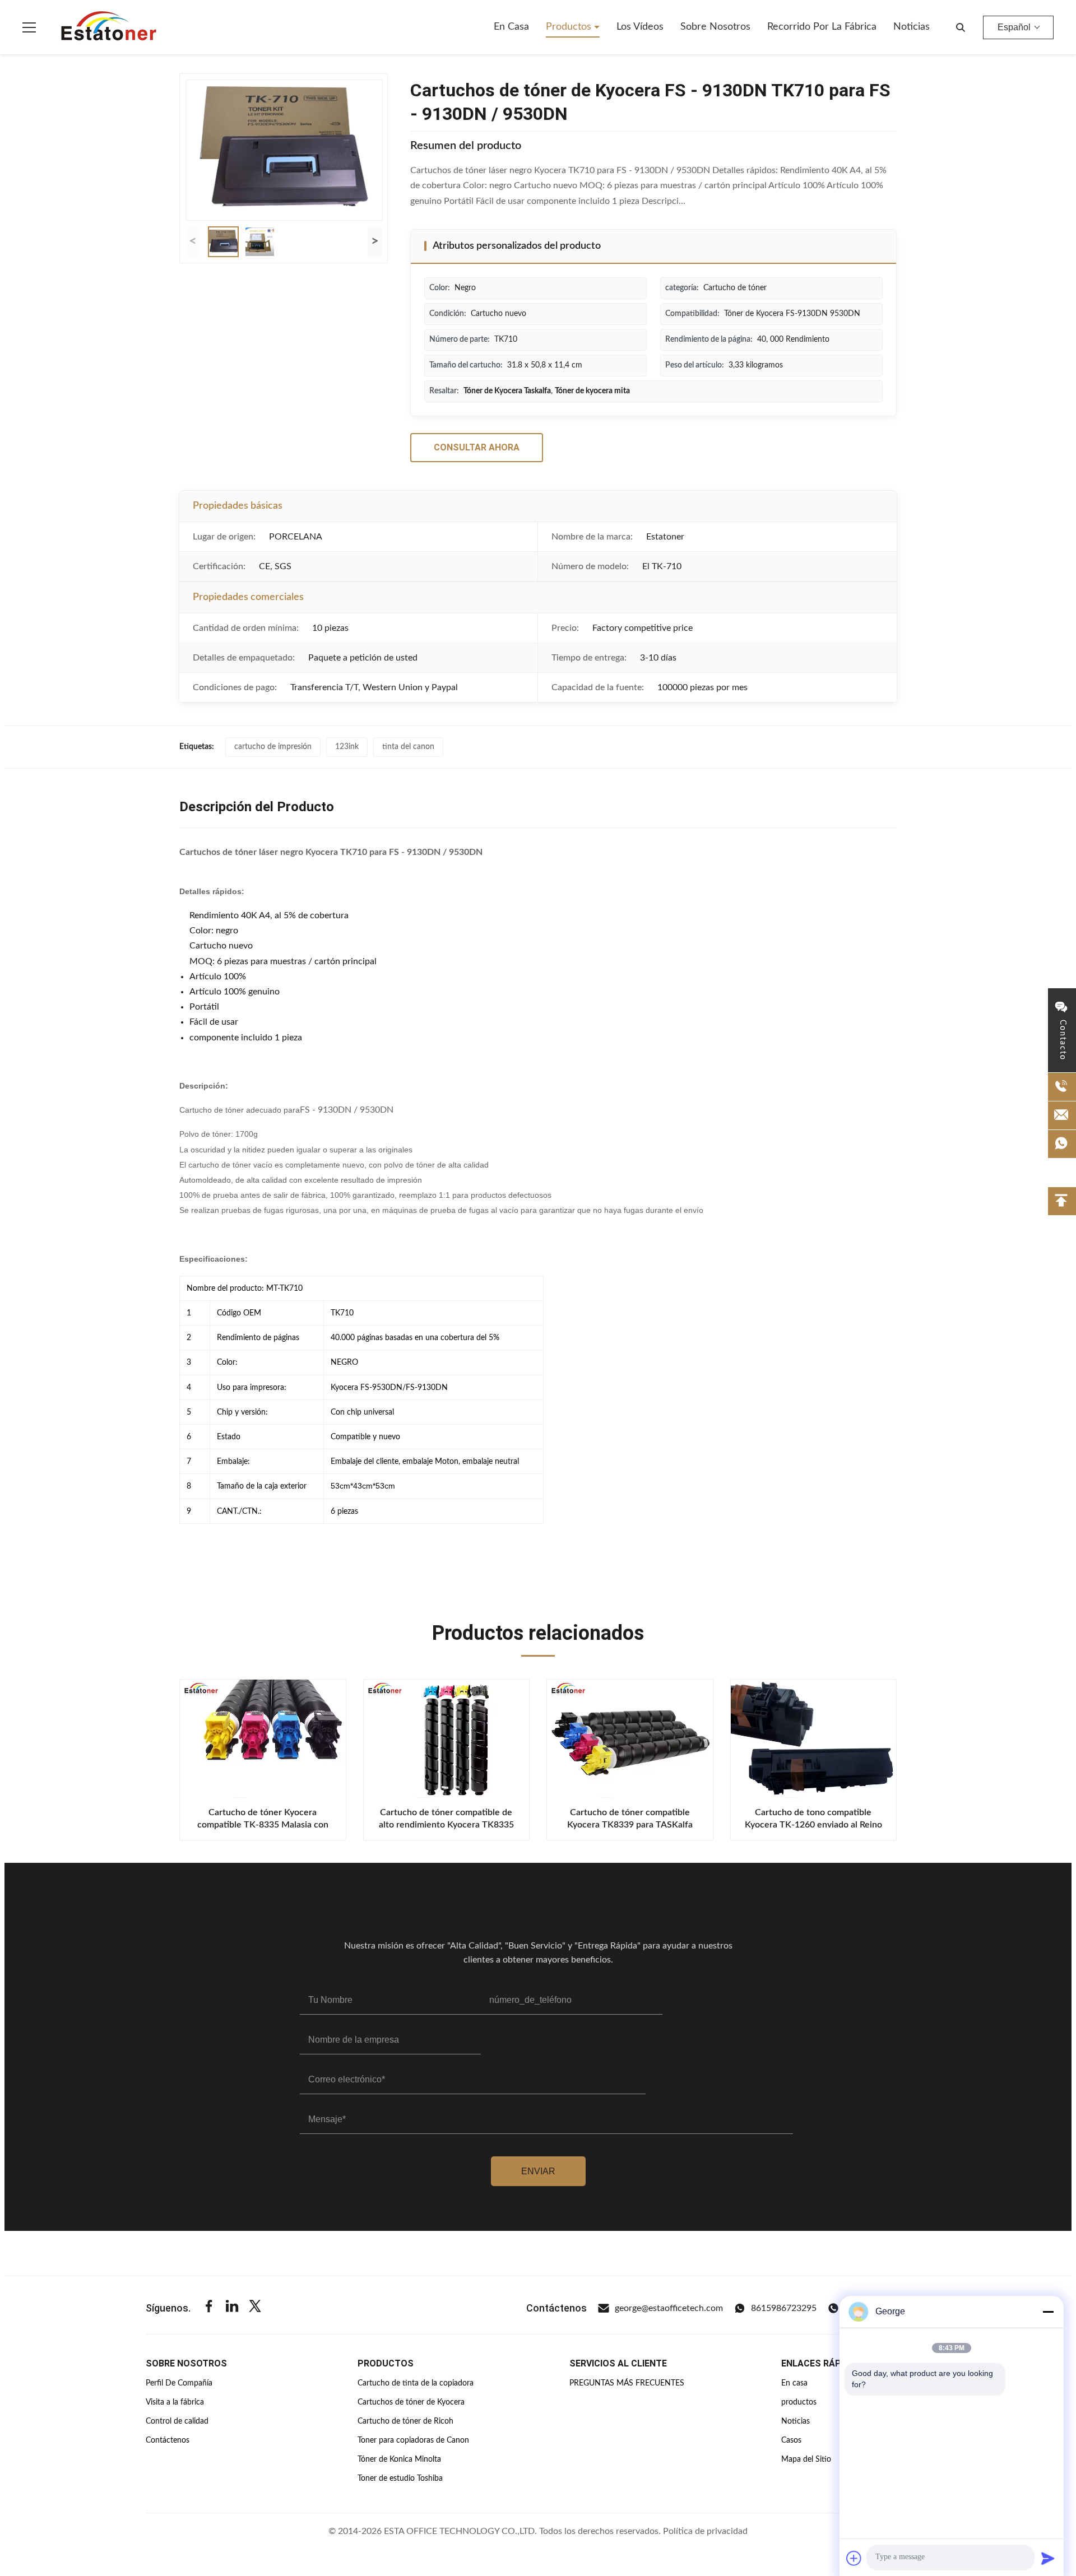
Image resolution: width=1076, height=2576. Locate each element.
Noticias (912, 27)
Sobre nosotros (715, 27)
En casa (511, 27)
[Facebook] (209, 2308)
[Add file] (854, 2558)
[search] (961, 27)
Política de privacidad (705, 2531)
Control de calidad (177, 2421)
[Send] (1048, 2558)
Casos (791, 2440)
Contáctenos (168, 2440)
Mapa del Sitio (806, 2459)
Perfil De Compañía (179, 2383)
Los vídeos (640, 27)
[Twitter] (255, 2308)
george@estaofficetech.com (669, 2308)
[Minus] (1048, 2312)
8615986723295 (784, 2308)
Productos (570, 27)
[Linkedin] (232, 2308)
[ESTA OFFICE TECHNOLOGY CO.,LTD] (109, 27)
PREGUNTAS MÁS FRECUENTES (627, 2383)
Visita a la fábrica (175, 2402)
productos (799, 2402)
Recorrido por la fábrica (822, 27)
